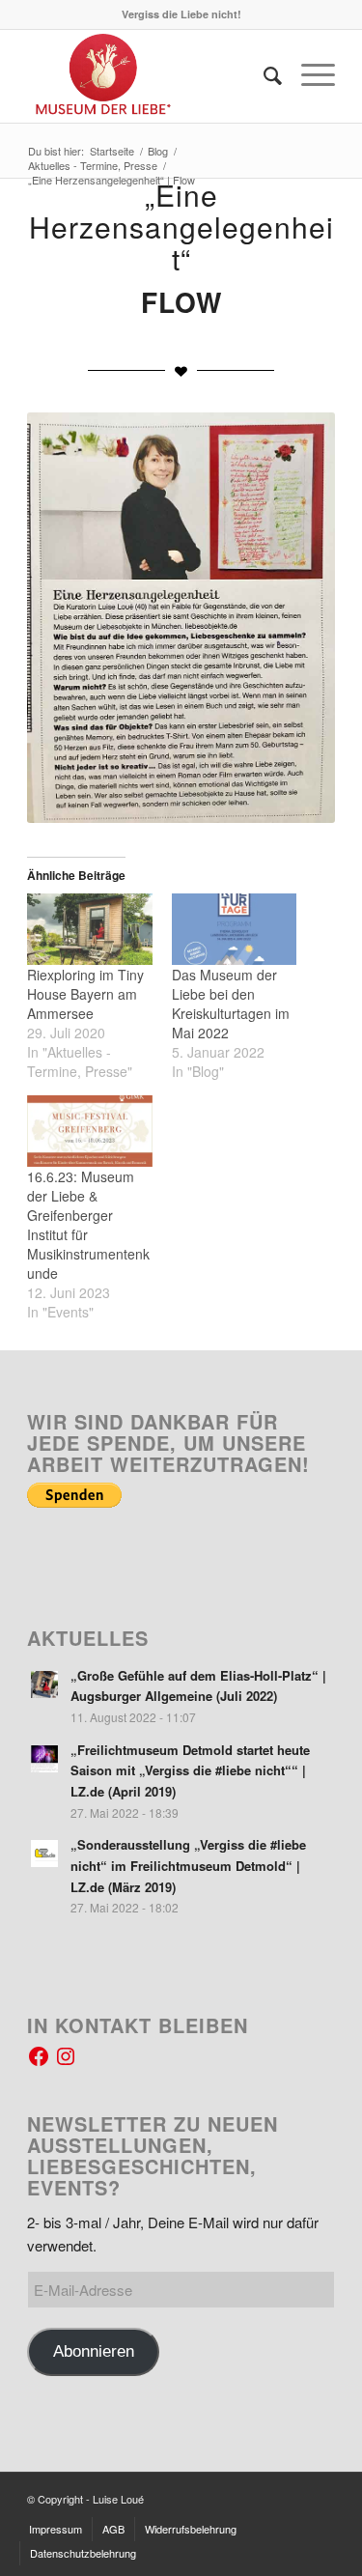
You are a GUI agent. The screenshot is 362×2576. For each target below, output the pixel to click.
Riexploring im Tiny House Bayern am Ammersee (85, 994)
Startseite (112, 151)
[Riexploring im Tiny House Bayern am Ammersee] (89, 929)
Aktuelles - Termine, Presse (93, 166)
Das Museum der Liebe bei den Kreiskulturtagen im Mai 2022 (231, 1004)
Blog (158, 151)
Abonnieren (94, 2351)
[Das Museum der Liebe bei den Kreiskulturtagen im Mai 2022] (234, 929)
